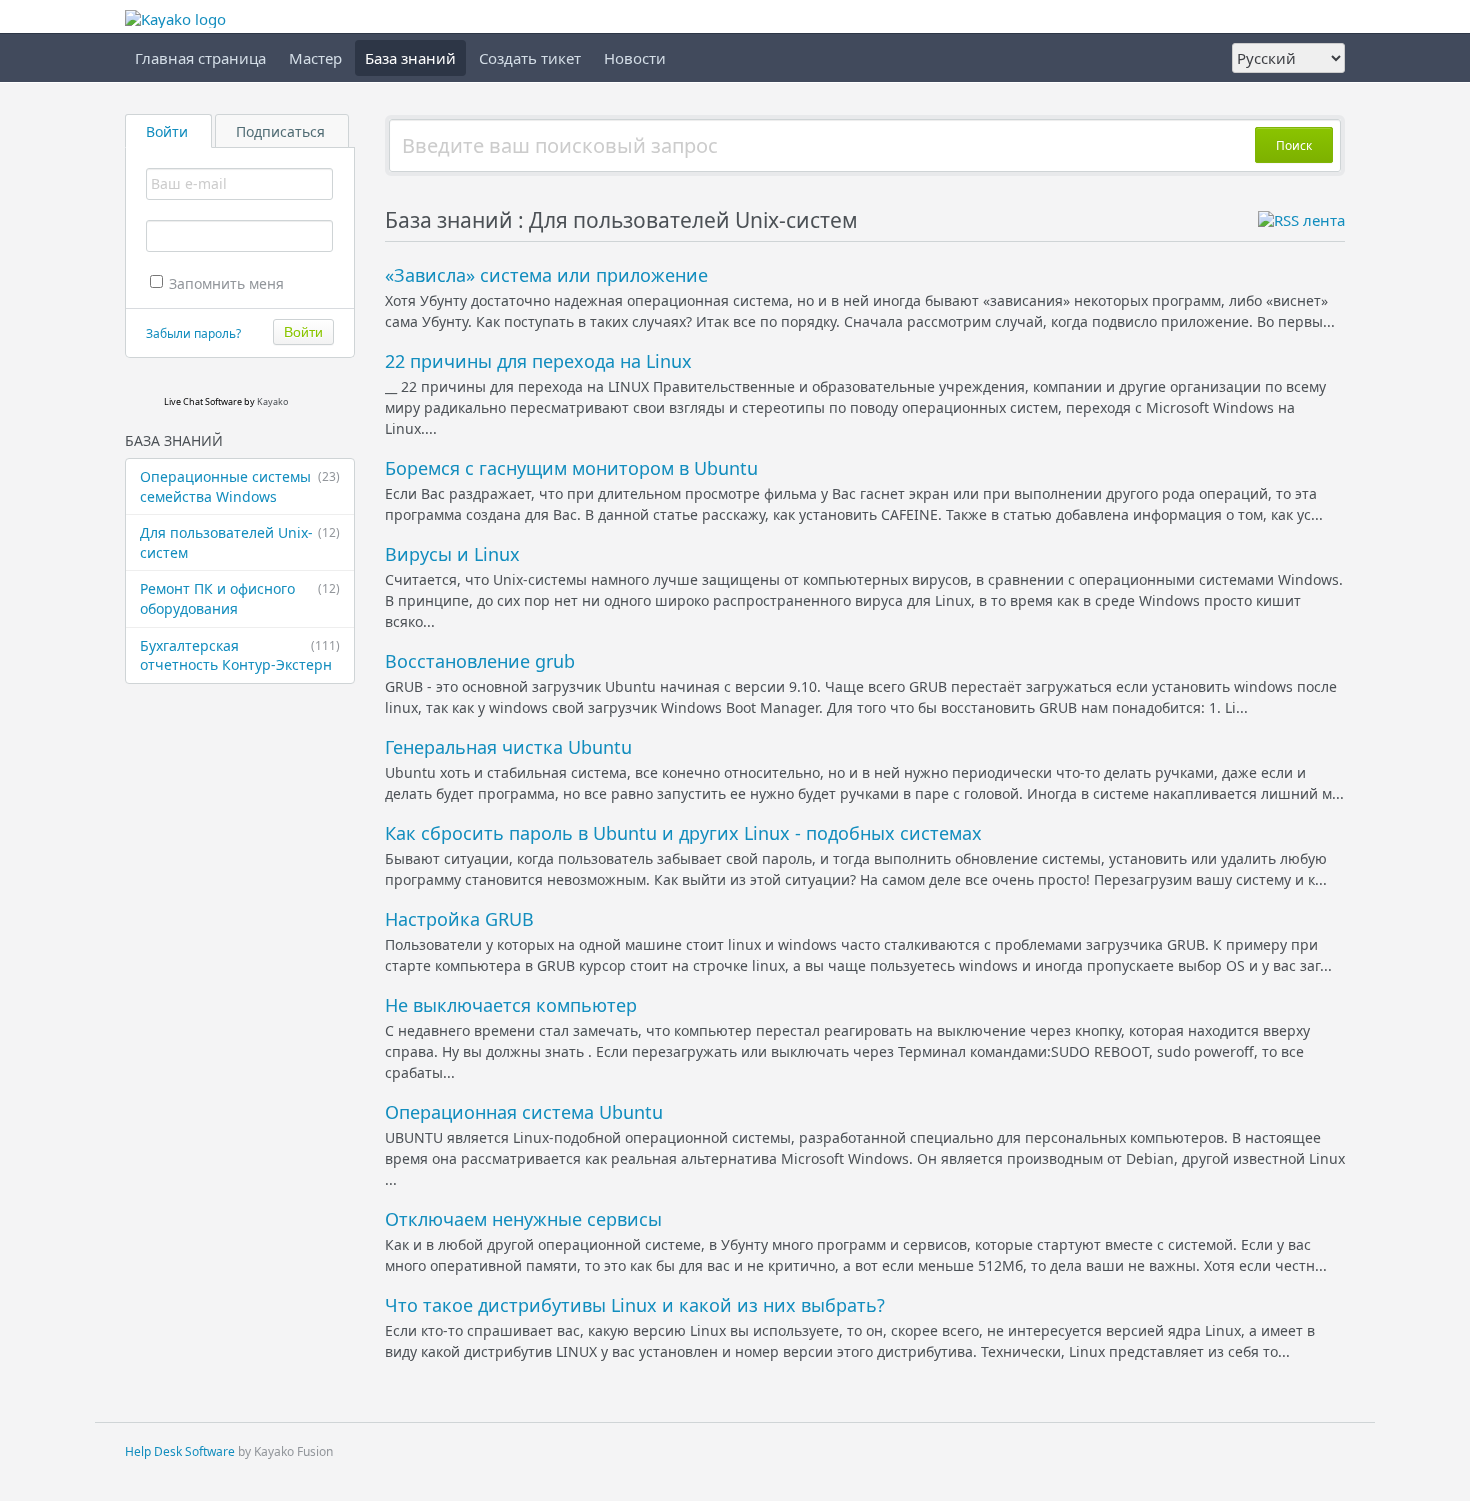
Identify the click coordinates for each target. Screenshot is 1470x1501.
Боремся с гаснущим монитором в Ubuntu (571, 468)
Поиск (1294, 145)
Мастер (315, 58)
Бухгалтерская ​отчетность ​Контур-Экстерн (240, 655)
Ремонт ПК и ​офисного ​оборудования (240, 598)
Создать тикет (530, 58)
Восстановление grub (480, 661)
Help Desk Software (180, 1451)
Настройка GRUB (459, 919)
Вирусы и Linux (452, 554)
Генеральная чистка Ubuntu (508, 747)
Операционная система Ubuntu (524, 1112)
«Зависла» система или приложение (546, 275)
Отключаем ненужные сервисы (523, 1219)
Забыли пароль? (193, 333)
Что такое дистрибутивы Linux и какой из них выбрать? (635, 1305)
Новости (635, 58)
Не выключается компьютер (511, 1005)
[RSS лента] (1301, 220)
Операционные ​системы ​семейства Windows (240, 486)
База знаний (410, 58)
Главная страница (200, 58)
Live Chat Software (203, 401)
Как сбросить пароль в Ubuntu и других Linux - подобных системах (683, 833)
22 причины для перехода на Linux (538, 361)
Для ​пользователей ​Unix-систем (240, 542)
